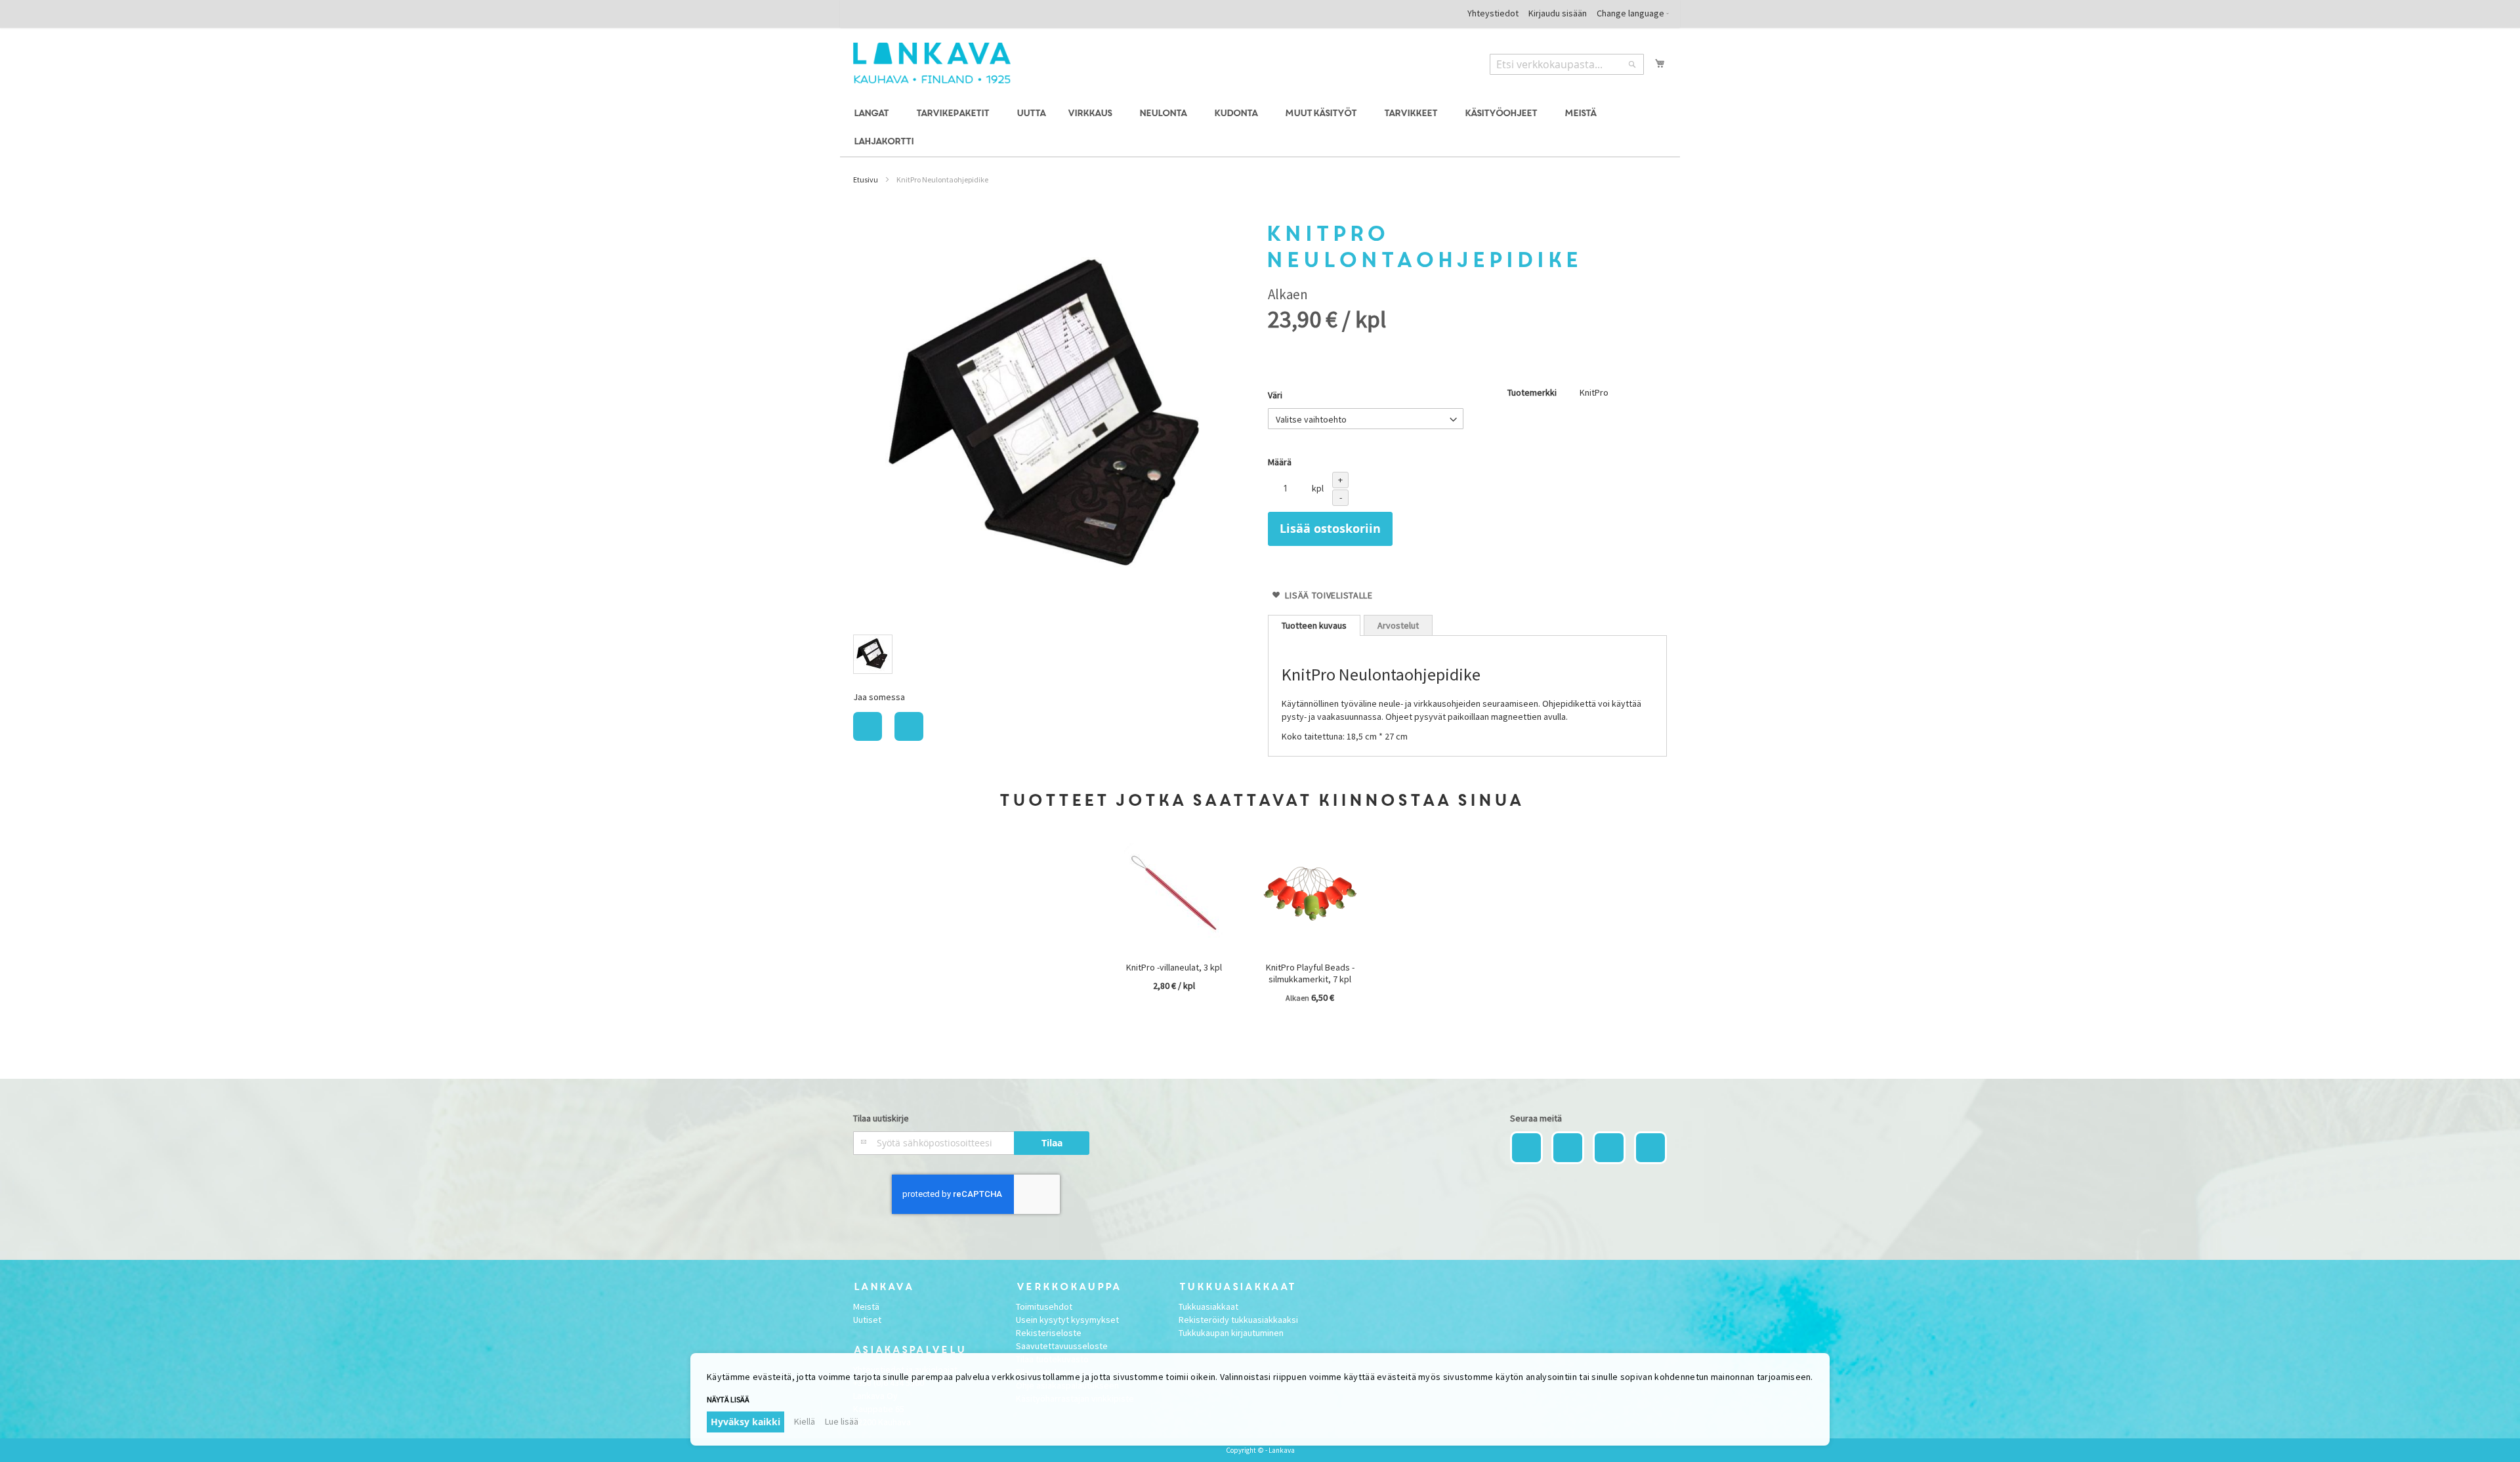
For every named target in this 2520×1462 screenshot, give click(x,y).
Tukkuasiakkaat (1208, 1306)
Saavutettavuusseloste (1062, 1346)
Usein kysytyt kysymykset (1067, 1320)
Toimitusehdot (1044, 1306)
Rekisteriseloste (1049, 1333)
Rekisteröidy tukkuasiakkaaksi (1238, 1320)
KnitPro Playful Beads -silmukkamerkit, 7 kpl (1310, 973)
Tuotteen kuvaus (1314, 625)
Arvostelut (1398, 625)
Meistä (866, 1306)
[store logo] (932, 63)
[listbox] (1053, 656)
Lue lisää (842, 1421)
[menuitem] (873, 114)
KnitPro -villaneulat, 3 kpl (1174, 967)
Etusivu (866, 179)
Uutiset (867, 1320)
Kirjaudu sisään (1558, 13)
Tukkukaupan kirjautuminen (1231, 1333)
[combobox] (1567, 64)
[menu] (1260, 128)
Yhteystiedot (1493, 13)
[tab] (1314, 625)
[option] (873, 654)
